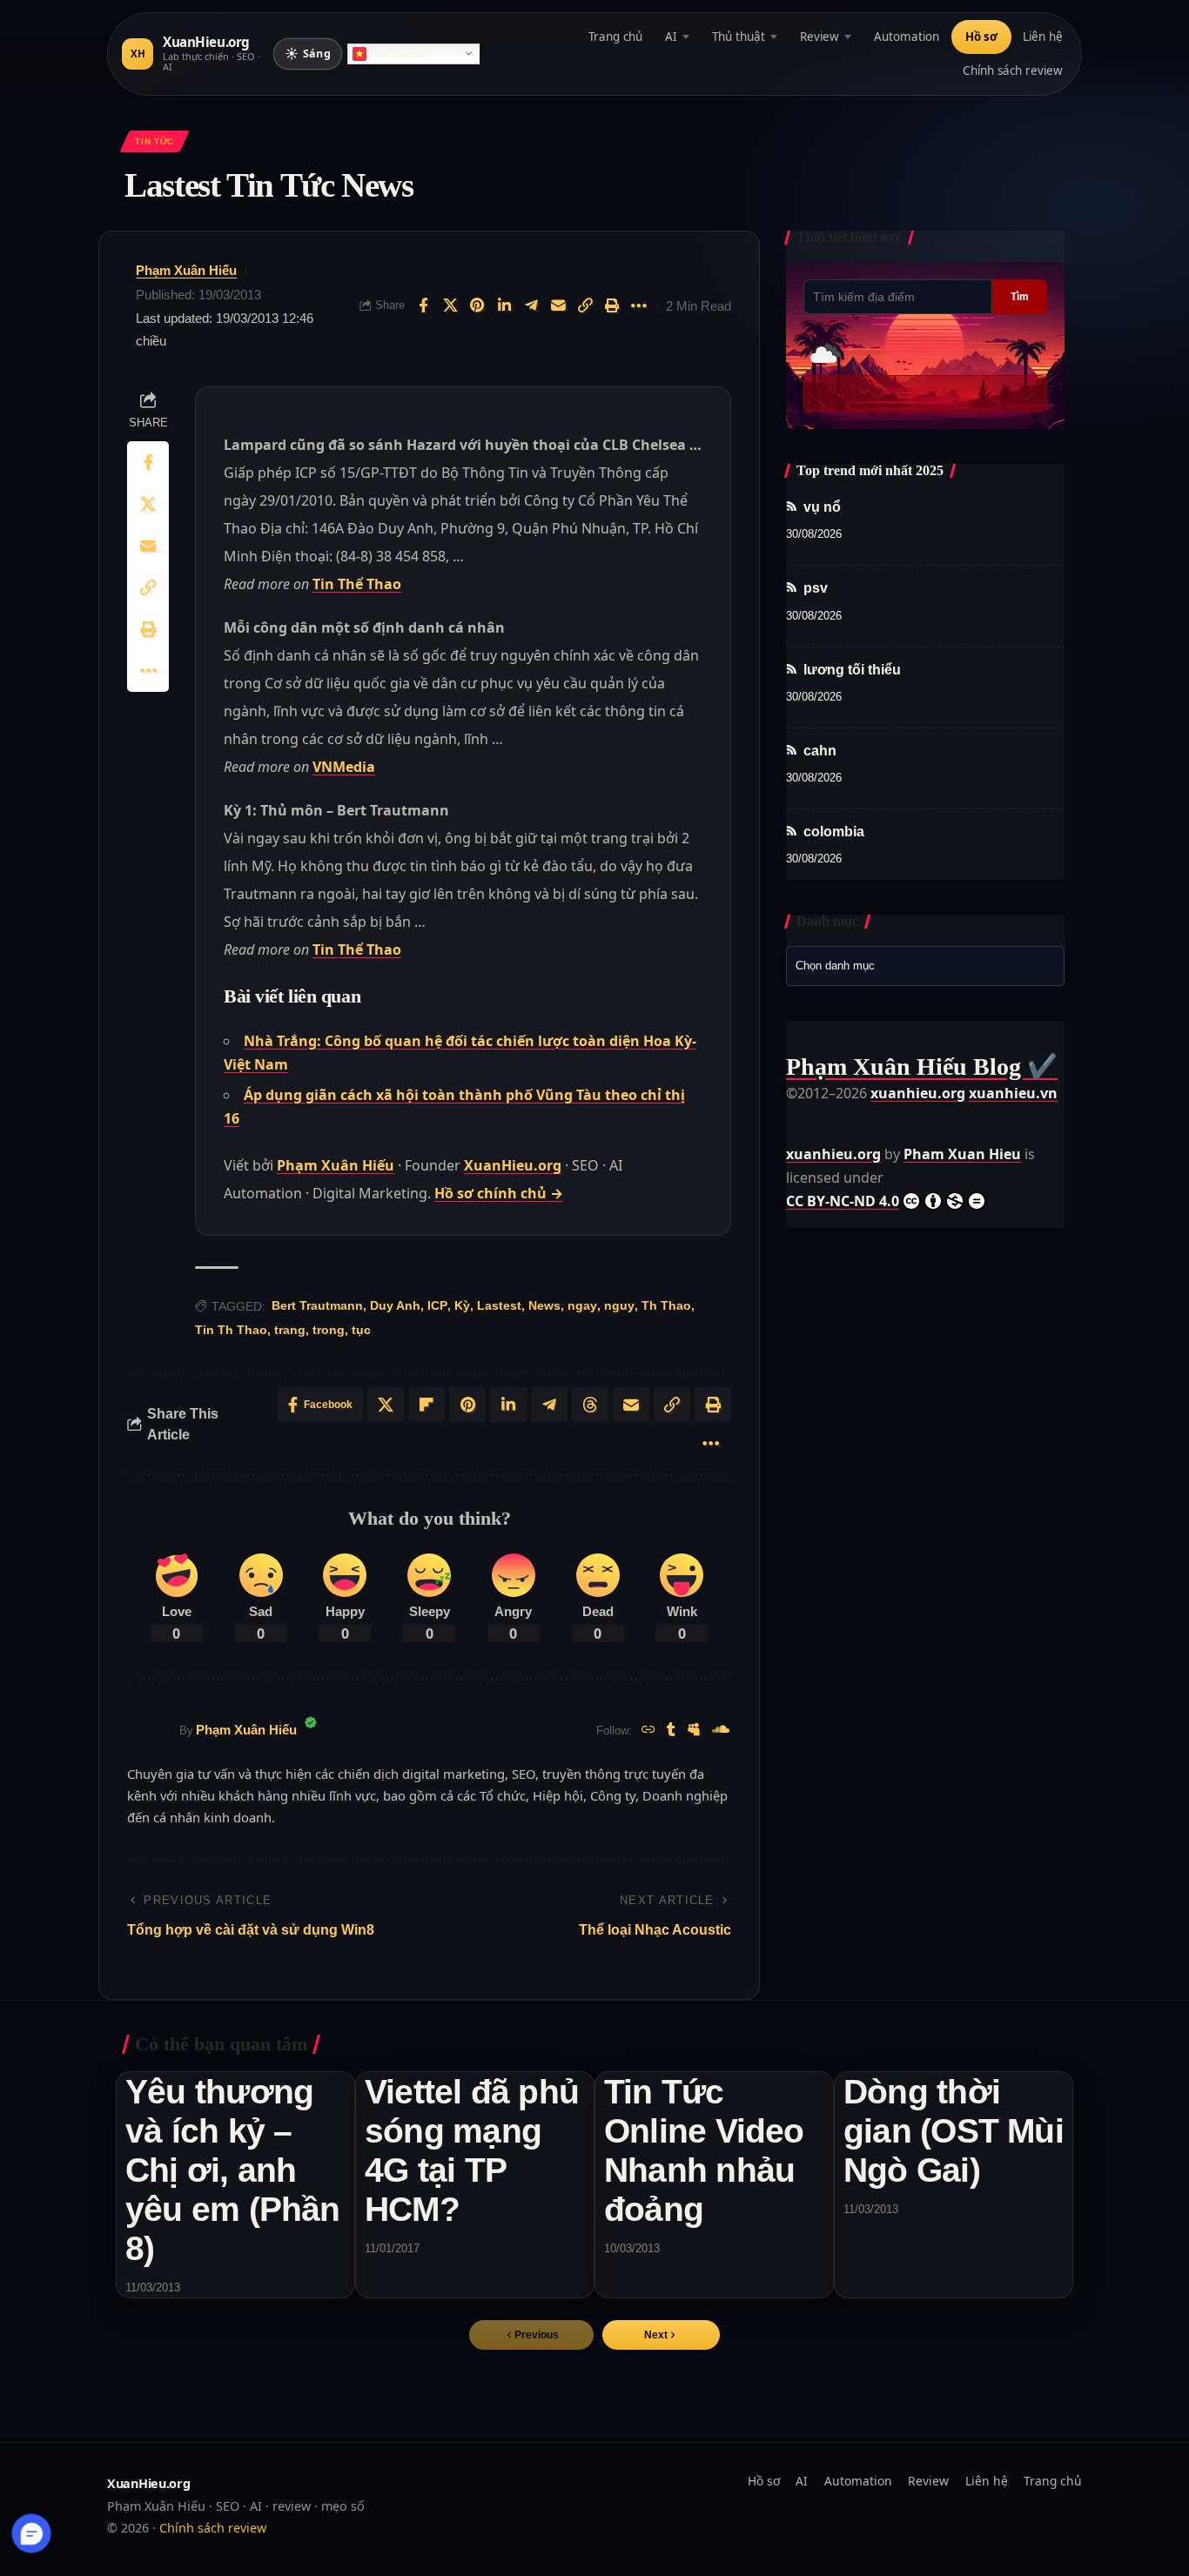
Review (820, 37)
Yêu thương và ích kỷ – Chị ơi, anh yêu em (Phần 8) (233, 2170)
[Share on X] (450, 305)
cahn (820, 751)
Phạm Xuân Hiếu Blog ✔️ (922, 1067)
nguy (619, 1305)
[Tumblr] (671, 1731)
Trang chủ (615, 37)
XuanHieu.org (513, 1165)
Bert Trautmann (317, 1305)
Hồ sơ (981, 37)
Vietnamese (398, 54)
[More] (639, 305)
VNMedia (344, 767)
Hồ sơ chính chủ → (499, 1193)
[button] (661, 2335)
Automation (907, 37)
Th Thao (666, 1305)
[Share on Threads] (590, 1405)
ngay (582, 1305)
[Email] (558, 305)
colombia (834, 832)
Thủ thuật (739, 37)
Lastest (499, 1305)
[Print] (612, 305)
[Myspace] (694, 1731)
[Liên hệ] (32, 2534)
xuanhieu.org (918, 1093)
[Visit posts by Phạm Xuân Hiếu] (149, 1731)
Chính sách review (1013, 70)
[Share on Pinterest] (477, 305)
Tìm (1020, 297)
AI (671, 37)
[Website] (648, 1731)
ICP (437, 1305)
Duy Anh (395, 1305)
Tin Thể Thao (357, 584)
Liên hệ (1043, 37)
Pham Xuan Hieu (962, 1154)
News (544, 1305)
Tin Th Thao (231, 1330)
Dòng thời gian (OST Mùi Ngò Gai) (954, 2131)
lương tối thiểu (852, 670)
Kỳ (462, 1305)
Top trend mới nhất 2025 (870, 470)
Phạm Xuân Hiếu (186, 270)
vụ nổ (822, 507)
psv (816, 589)
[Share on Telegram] (531, 305)
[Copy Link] (585, 305)
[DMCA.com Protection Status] (830, 1117)
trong (329, 1330)
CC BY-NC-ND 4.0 (843, 1201)
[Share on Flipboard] (427, 1405)
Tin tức (154, 141)
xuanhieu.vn (1013, 1093)
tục (361, 1330)
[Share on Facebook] (423, 305)
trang (290, 1330)
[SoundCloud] (721, 1731)
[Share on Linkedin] (504, 305)
